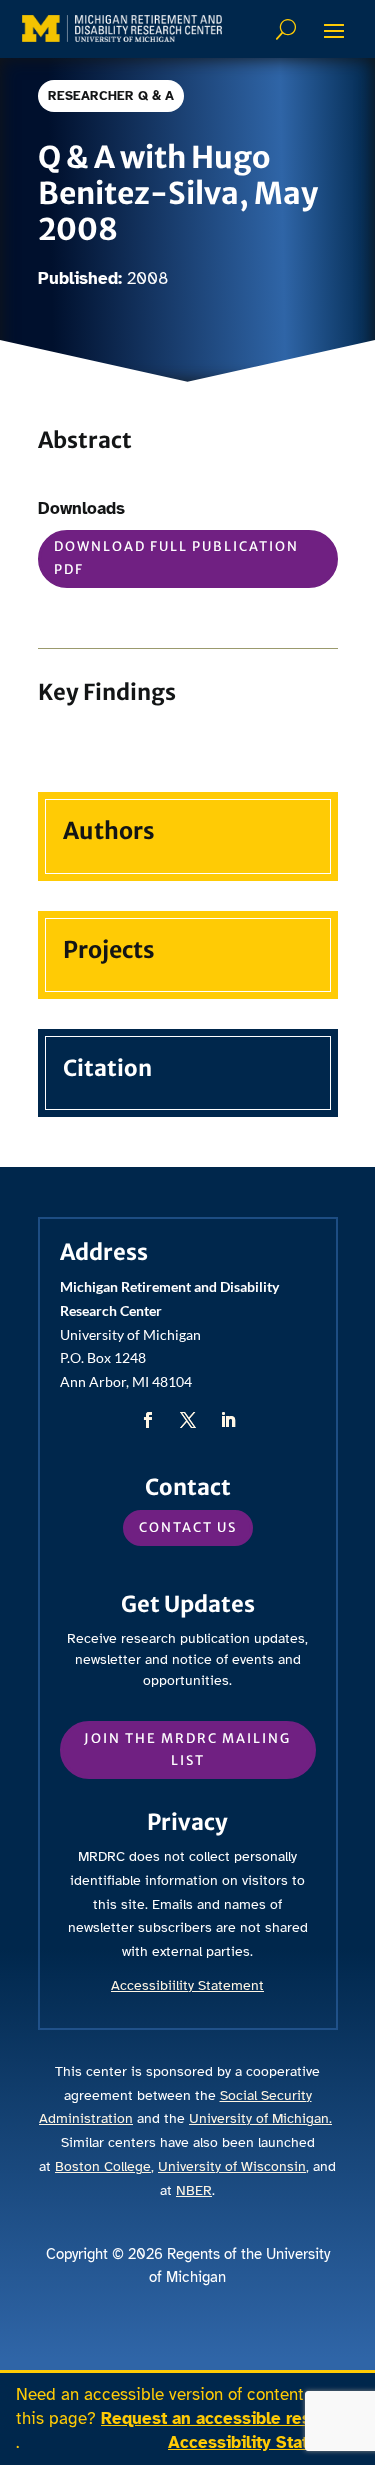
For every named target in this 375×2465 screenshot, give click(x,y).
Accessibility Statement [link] (263, 2442)
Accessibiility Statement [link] (187, 1985)
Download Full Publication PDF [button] (176, 557)
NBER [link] (194, 2190)
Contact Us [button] (188, 1527)
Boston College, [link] (104, 2166)
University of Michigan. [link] (260, 2118)
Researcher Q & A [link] (111, 96)
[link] (122, 28)
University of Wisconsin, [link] (233, 2166)
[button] (334, 30)
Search (288, 29)
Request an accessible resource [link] (228, 2418)
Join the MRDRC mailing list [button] (187, 1749)
